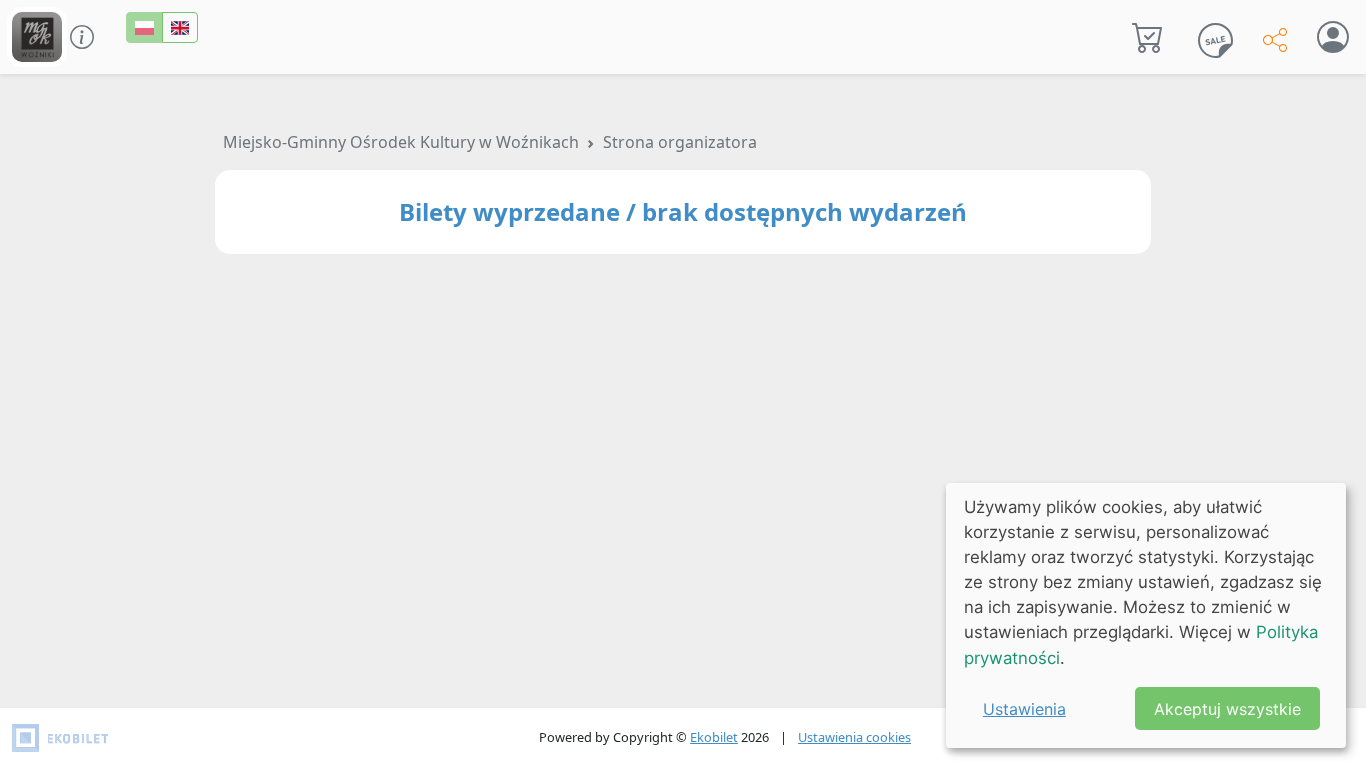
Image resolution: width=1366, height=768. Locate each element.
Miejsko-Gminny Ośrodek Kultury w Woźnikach (401, 142)
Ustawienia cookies (854, 737)
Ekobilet (714, 737)
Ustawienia (1024, 709)
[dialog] (1146, 615)
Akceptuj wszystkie (1227, 709)
